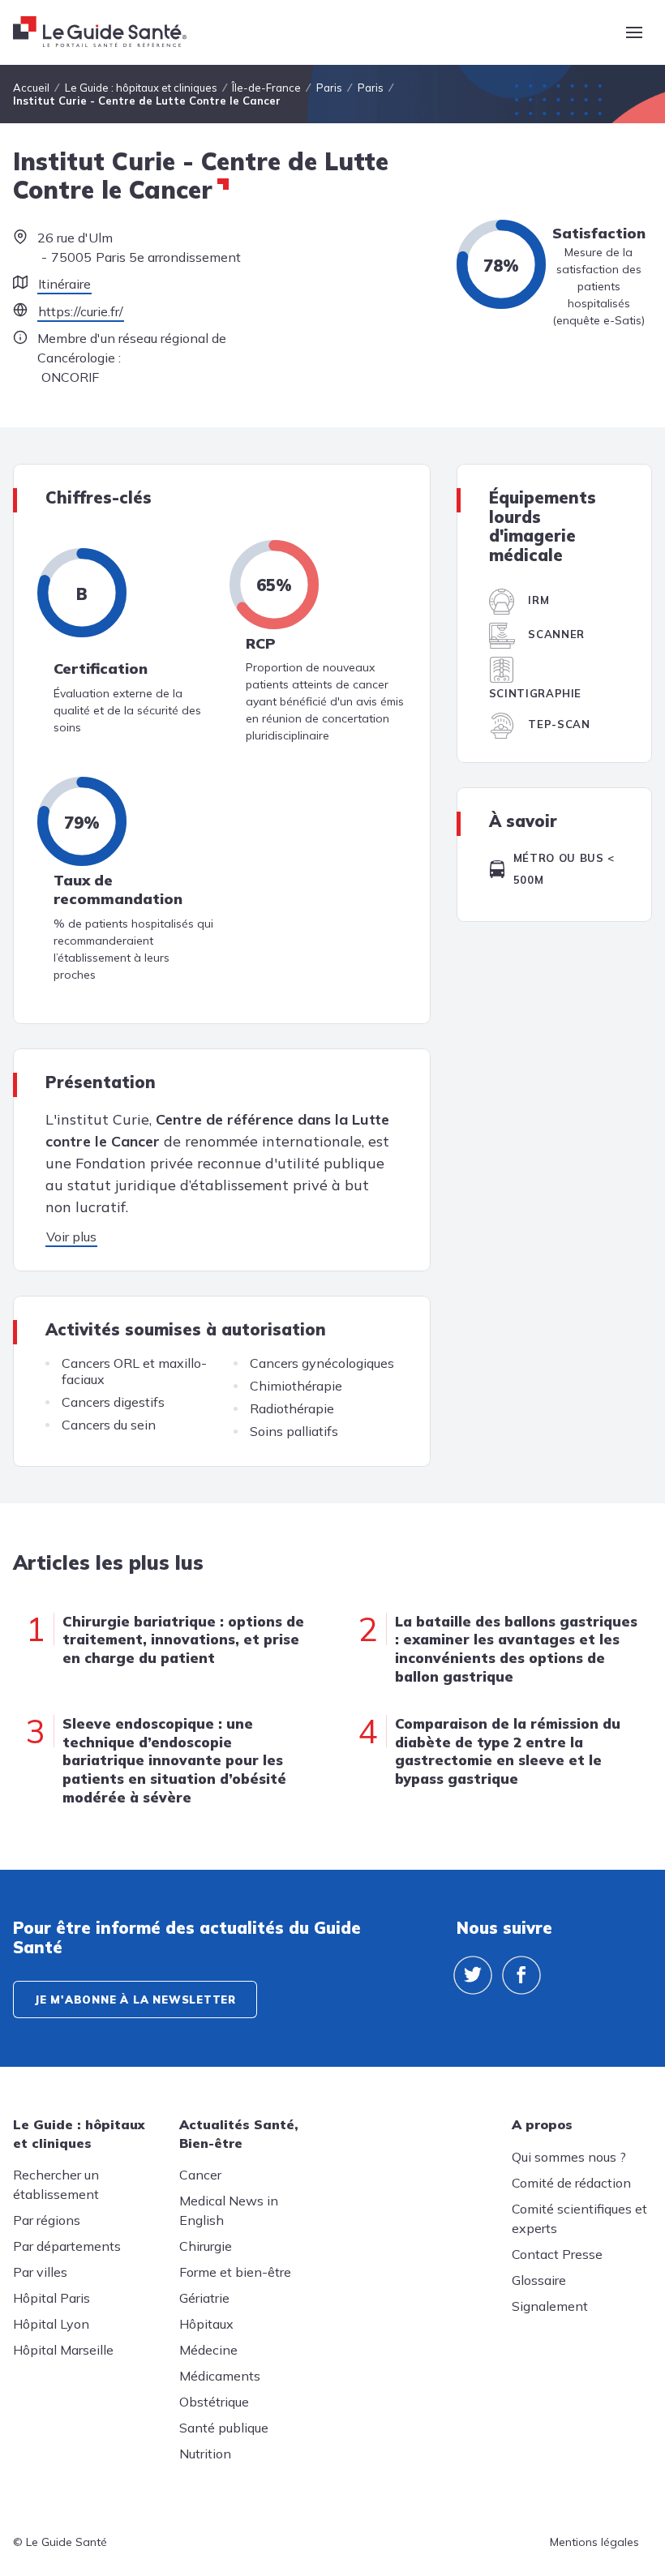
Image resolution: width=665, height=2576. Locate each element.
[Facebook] (521, 1975)
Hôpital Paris (51, 2298)
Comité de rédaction (571, 2183)
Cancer (200, 2175)
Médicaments (220, 2376)
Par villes (40, 2272)
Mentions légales (594, 2542)
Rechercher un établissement (56, 2184)
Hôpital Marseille (63, 2350)
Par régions (47, 2220)
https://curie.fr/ (81, 311)
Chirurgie (206, 2246)
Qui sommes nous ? (569, 2157)
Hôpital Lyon (51, 2324)
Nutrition (205, 2454)
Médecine (208, 2350)
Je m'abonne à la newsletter (135, 2000)
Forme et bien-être (235, 2272)
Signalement (550, 2306)
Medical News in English (229, 2210)
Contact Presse (557, 2254)
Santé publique (224, 2428)
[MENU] (634, 32)
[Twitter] (473, 1975)
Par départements (67, 2246)
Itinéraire (64, 284)
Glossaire (539, 2280)
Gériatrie (204, 2298)
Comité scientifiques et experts (579, 2218)
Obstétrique (214, 2402)
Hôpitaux (206, 2324)
